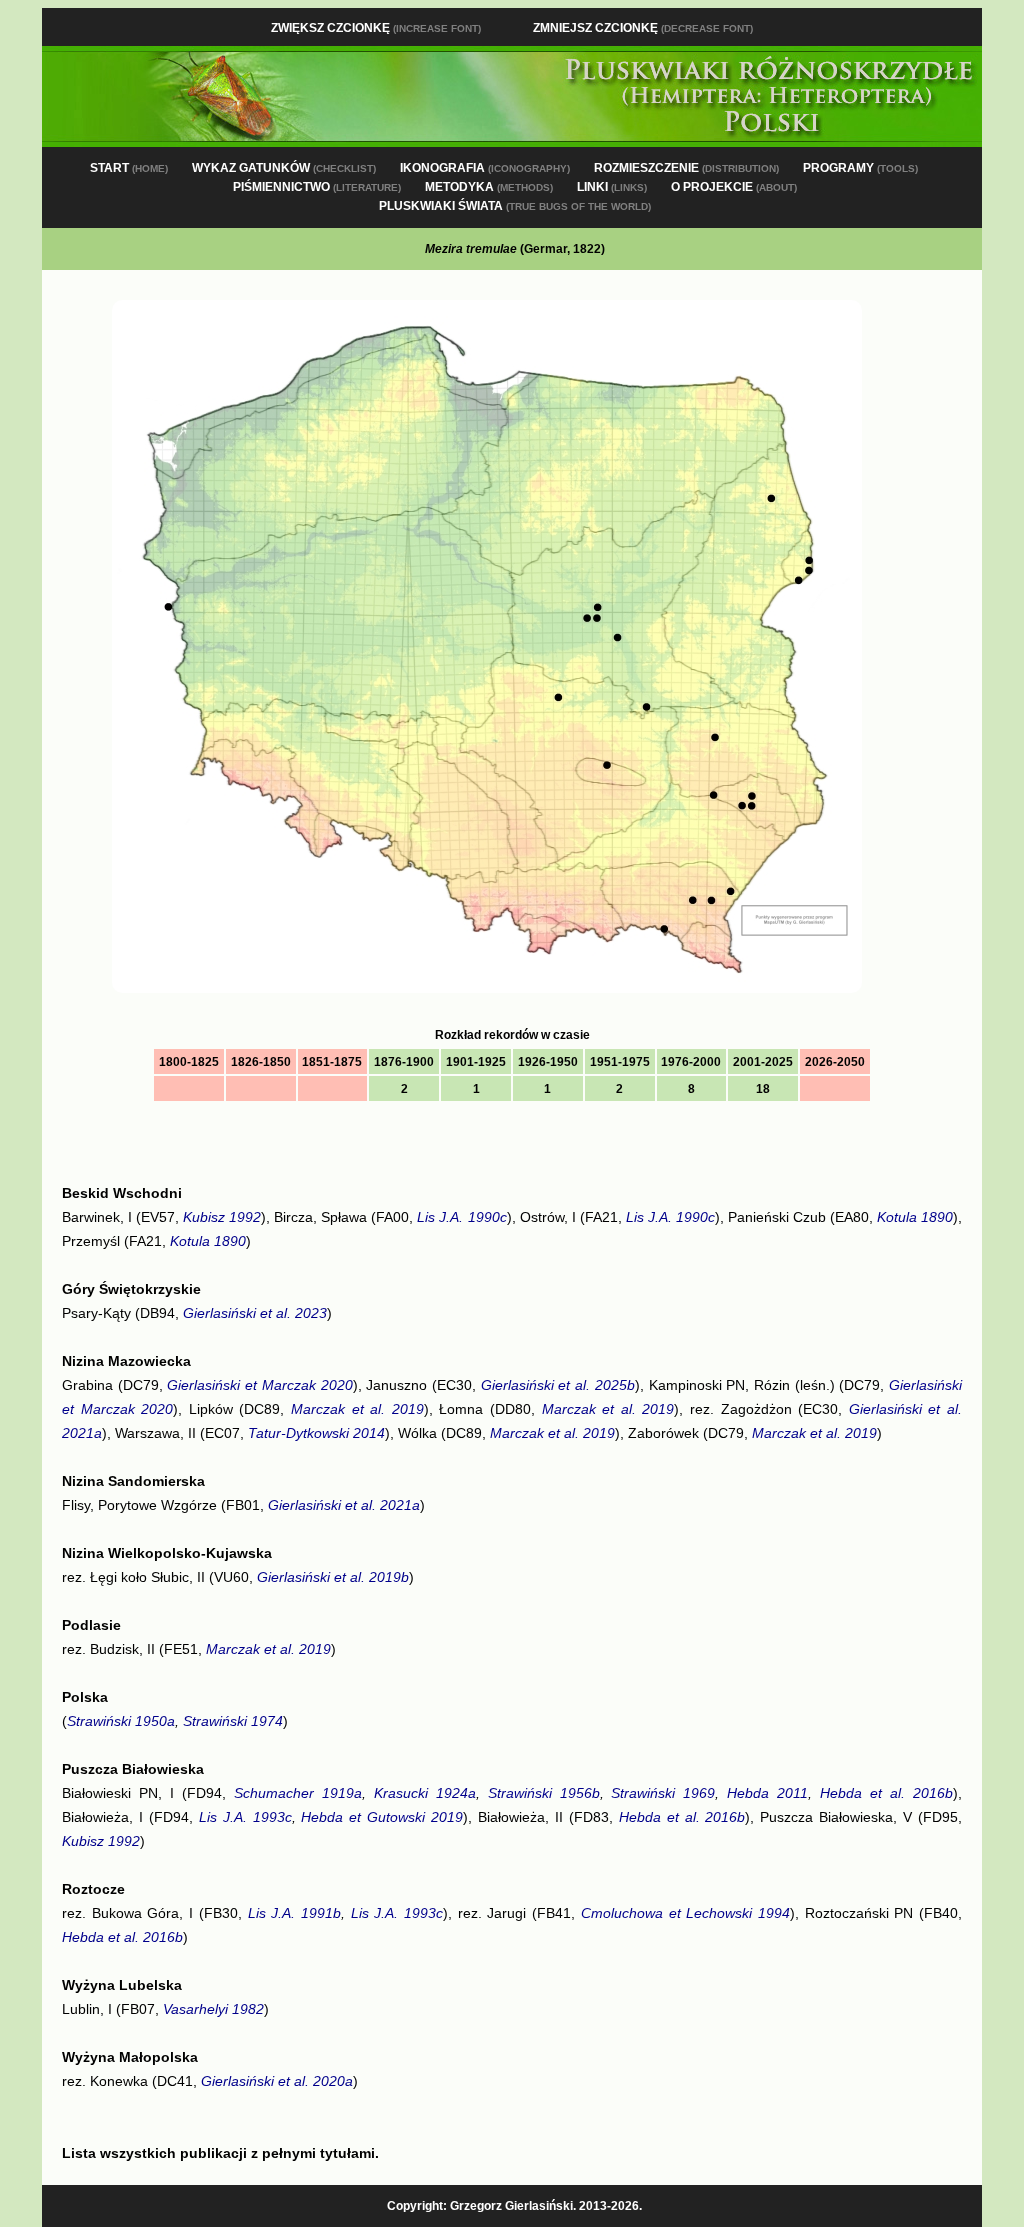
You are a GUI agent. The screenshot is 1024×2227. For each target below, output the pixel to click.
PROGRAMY (860, 168)
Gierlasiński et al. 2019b (333, 1577)
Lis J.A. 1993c (245, 1817)
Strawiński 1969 (663, 1793)
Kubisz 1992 (222, 1217)
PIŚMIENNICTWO (317, 187)
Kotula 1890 (915, 1217)
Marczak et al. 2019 (357, 1409)
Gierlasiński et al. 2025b (558, 1385)
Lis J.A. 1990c (461, 1217)
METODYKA (489, 187)
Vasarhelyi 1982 (213, 2009)
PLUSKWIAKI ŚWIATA (515, 206)
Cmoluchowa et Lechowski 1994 (685, 1913)
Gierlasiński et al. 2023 (255, 1313)
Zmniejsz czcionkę (643, 28)
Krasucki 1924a (425, 1793)
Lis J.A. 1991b (294, 1913)
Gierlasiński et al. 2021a (344, 1505)
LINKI (612, 187)
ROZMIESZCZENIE (686, 168)
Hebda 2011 (767, 1793)
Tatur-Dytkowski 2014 (316, 1433)
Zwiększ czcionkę (376, 28)
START (129, 168)
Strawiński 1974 (233, 1721)
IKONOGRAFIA (485, 168)
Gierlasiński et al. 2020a (277, 2081)
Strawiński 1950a (121, 1721)
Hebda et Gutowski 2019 (382, 1817)
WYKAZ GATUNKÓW (284, 168)
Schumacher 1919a (298, 1793)
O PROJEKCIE (734, 187)
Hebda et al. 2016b (886, 1793)
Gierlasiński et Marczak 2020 (259, 1385)
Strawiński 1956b (544, 1793)
